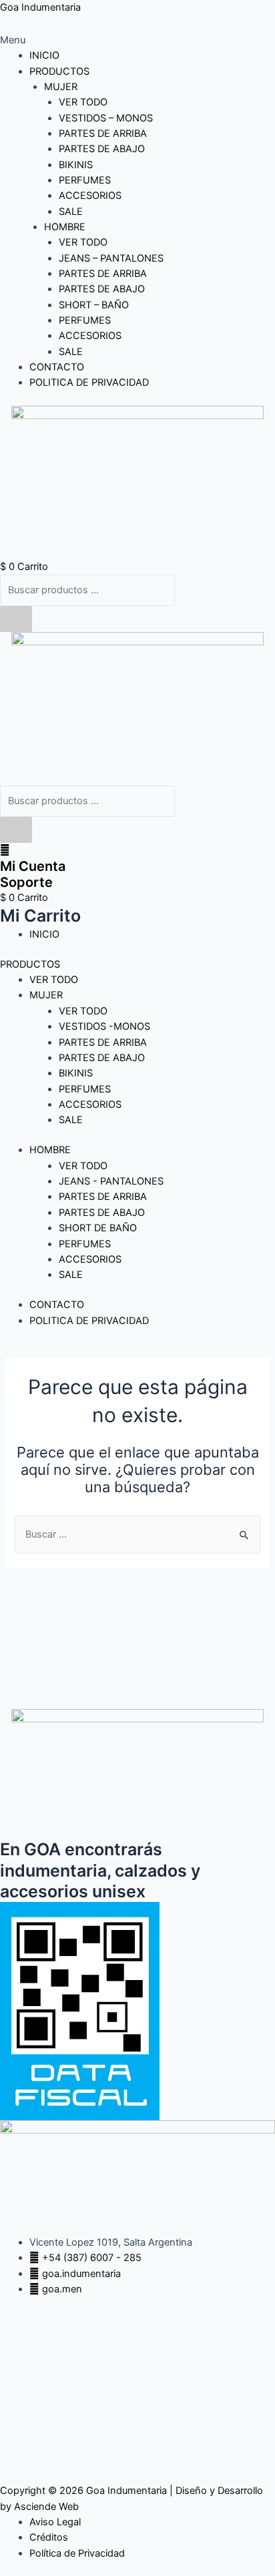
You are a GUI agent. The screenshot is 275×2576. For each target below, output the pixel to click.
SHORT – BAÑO (94, 305)
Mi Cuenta (33, 866)
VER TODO (83, 102)
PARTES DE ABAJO (102, 149)
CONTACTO (57, 367)
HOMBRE (65, 227)
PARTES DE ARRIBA (103, 133)
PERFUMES (85, 180)
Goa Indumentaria (40, 7)
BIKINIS (76, 165)
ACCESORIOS (90, 196)
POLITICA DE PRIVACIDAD (89, 382)
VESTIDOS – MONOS (106, 118)
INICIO (44, 55)
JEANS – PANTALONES (111, 258)
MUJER (61, 87)
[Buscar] (16, 619)
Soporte (26, 882)
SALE (71, 212)
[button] (137, 40)
